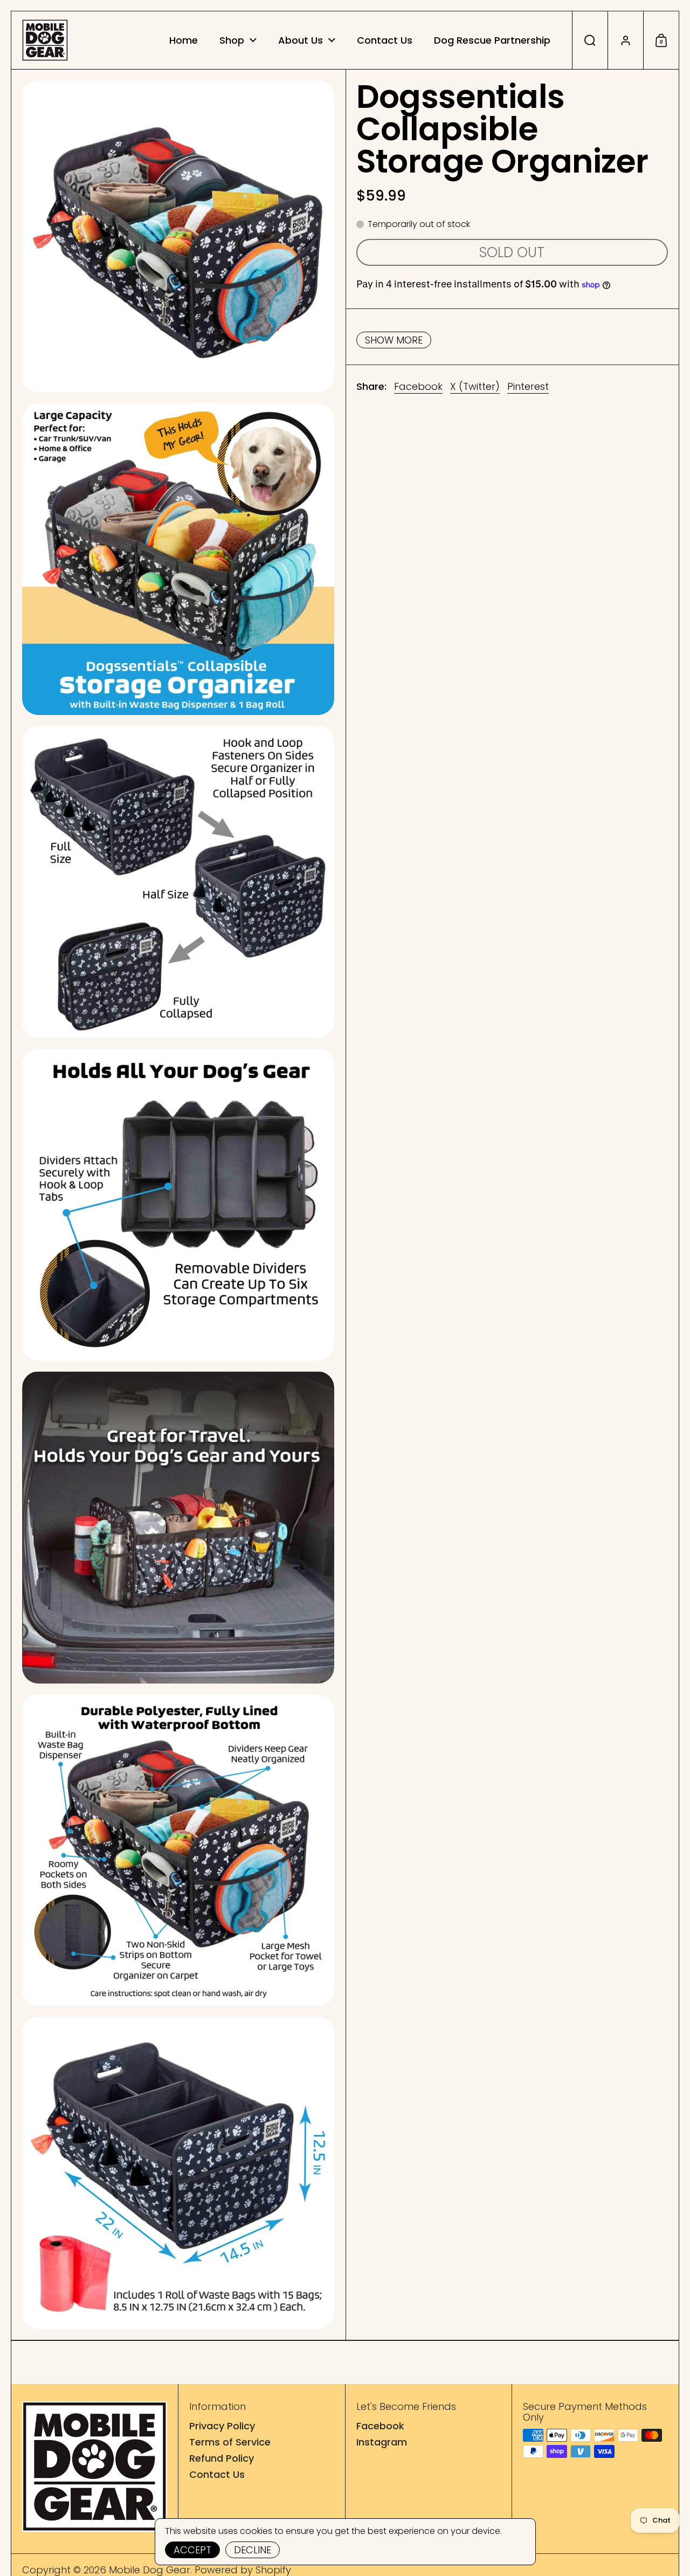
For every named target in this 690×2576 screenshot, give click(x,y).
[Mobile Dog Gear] (45, 40)
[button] (590, 40)
